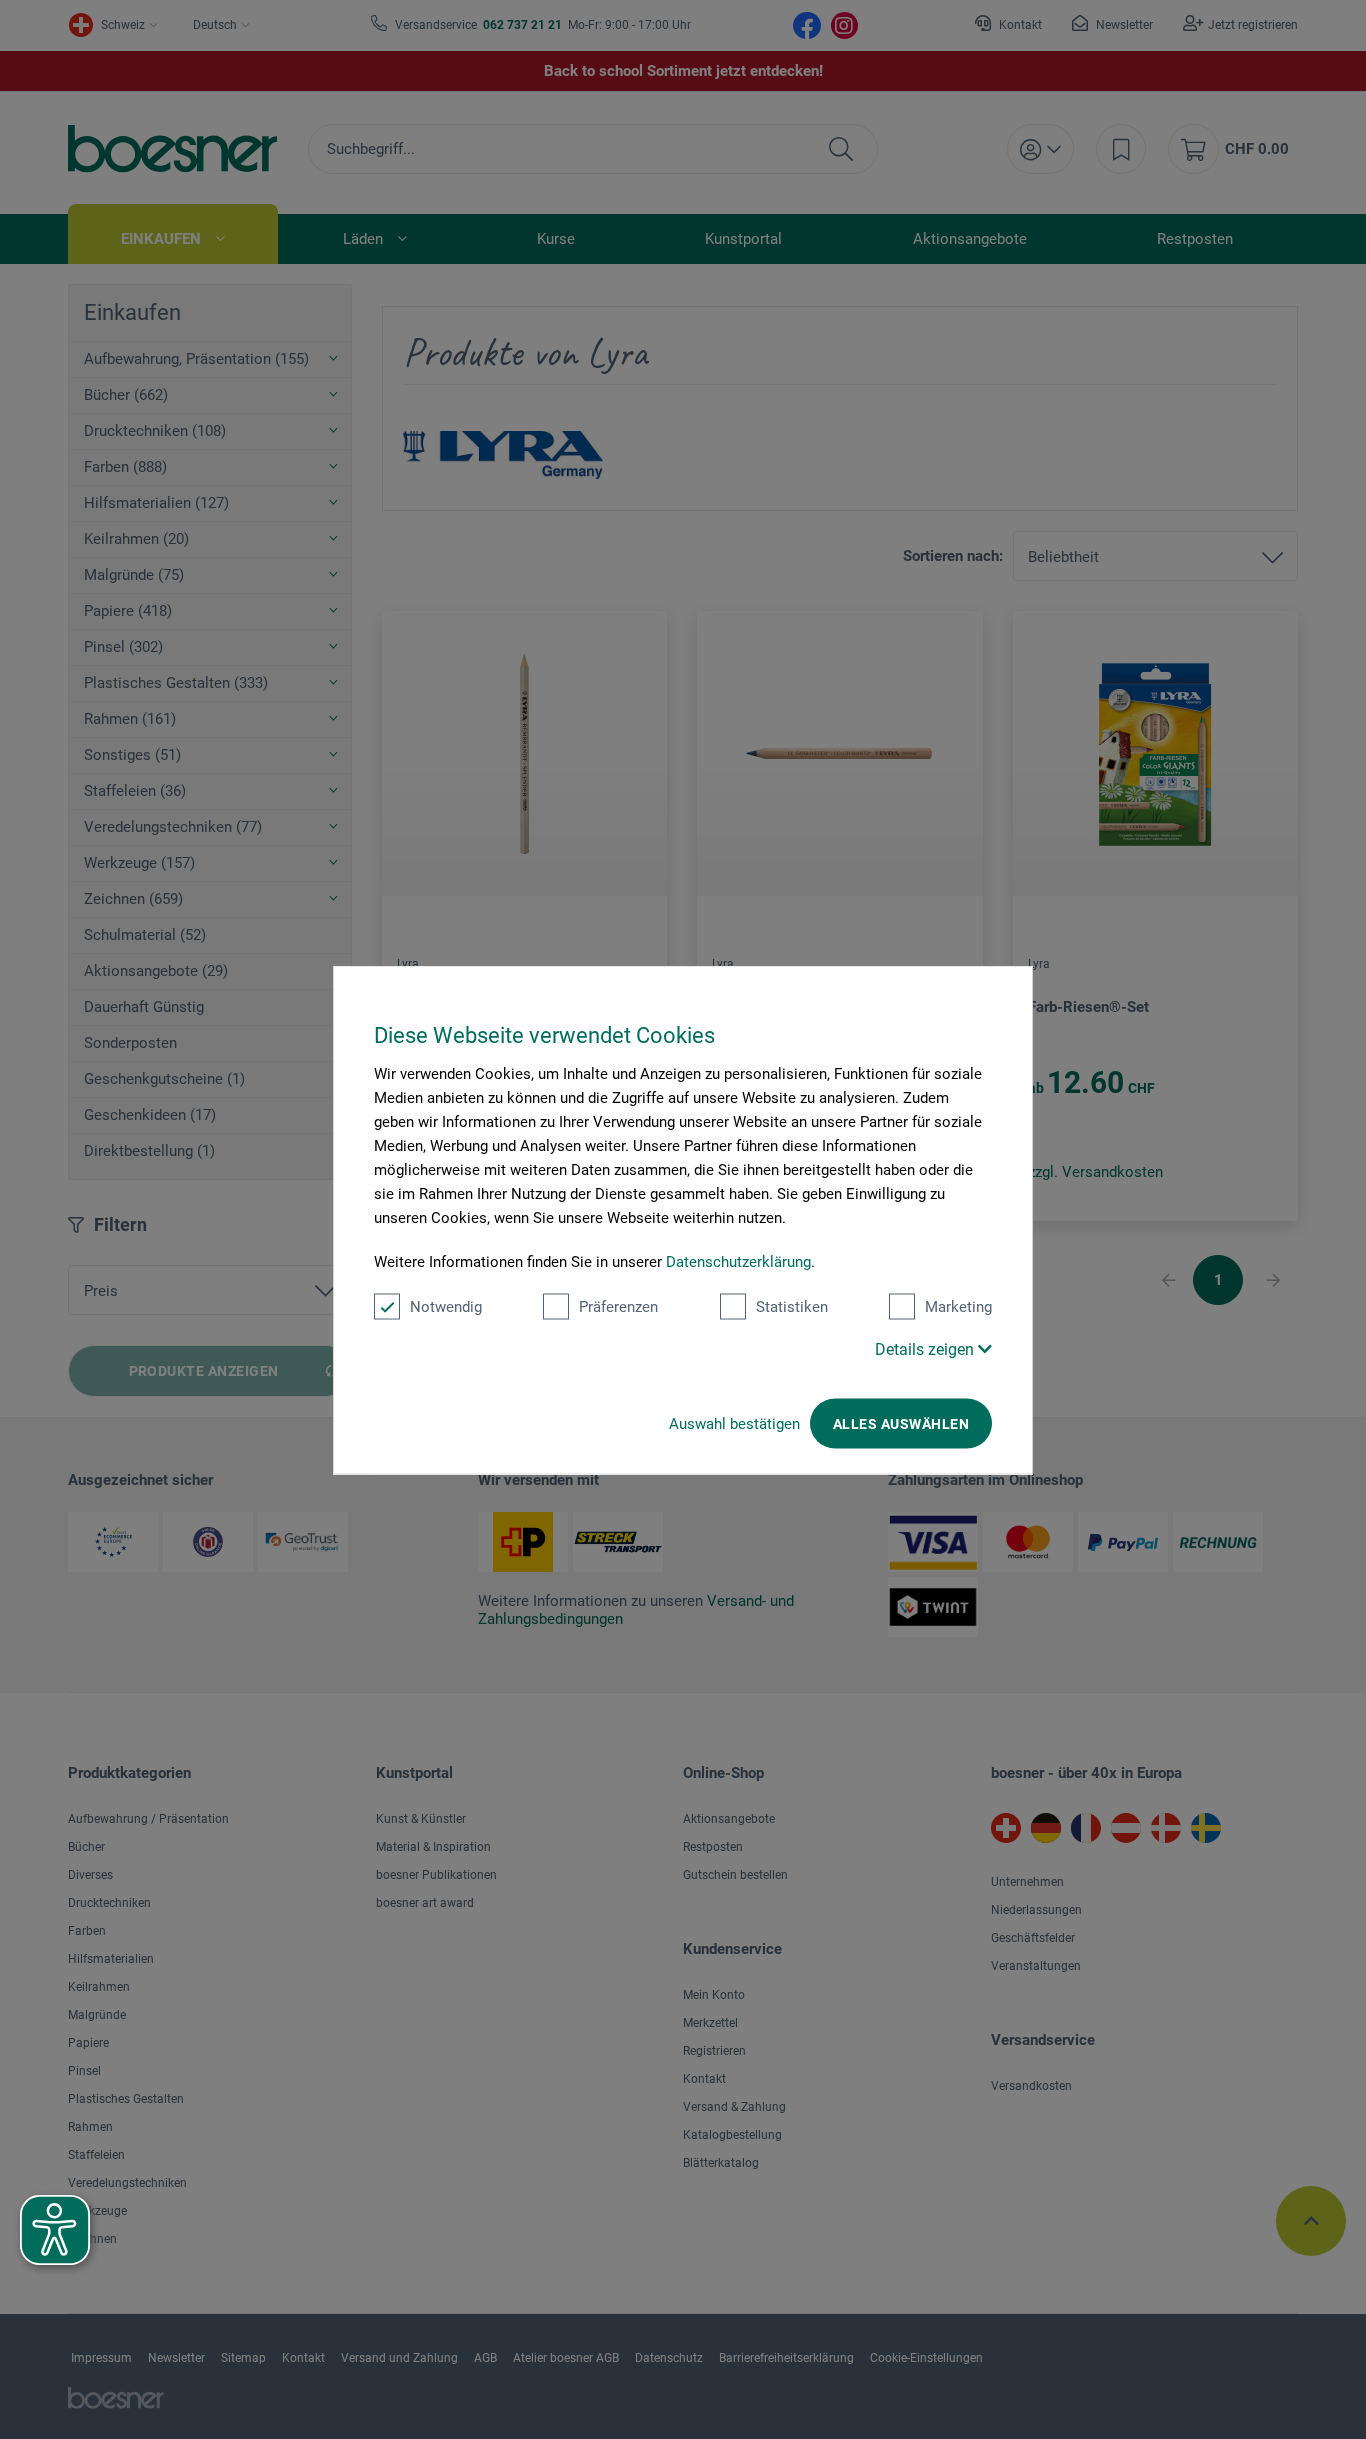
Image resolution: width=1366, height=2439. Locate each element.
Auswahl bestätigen (734, 1423)
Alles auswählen (901, 1423)
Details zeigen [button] (926, 1348)
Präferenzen (618, 1306)
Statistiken (792, 1306)
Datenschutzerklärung (738, 1261)
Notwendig (446, 1306)
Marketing (958, 1306)
